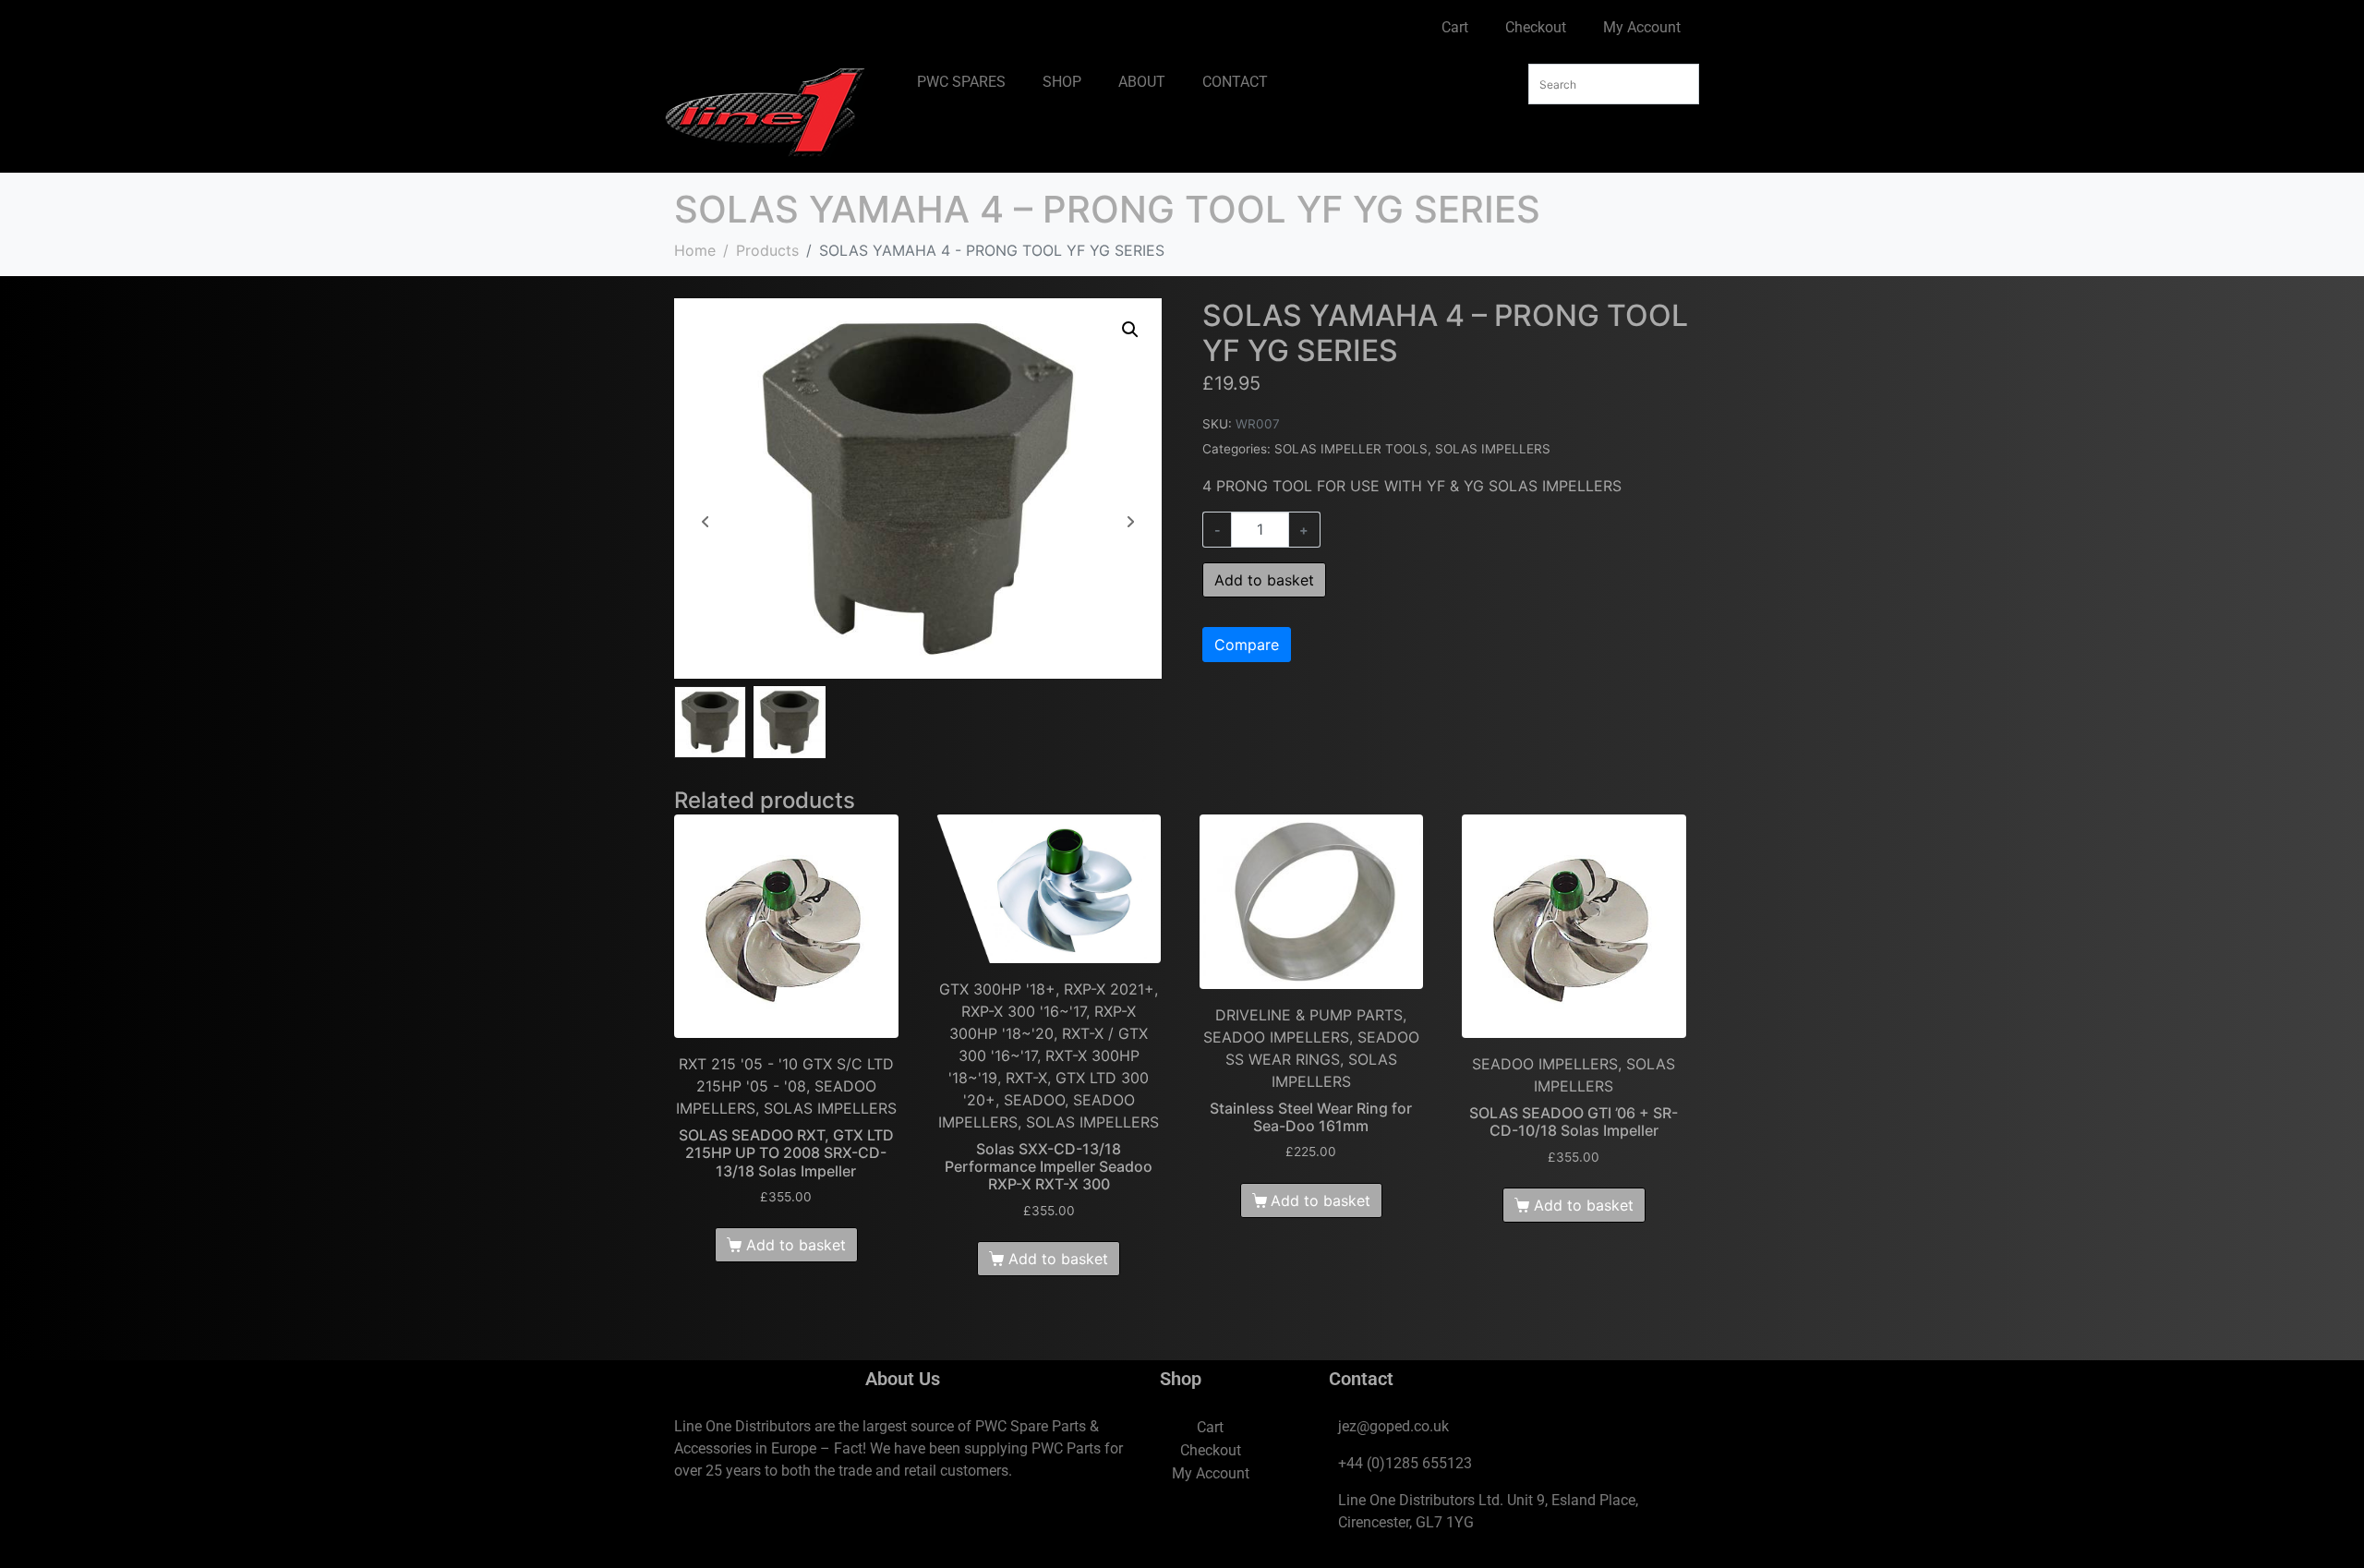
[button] (1130, 330)
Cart (1455, 27)
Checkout (1536, 27)
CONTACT (1235, 82)
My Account (1642, 27)
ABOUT (1142, 82)
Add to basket (1264, 580)
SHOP (1062, 82)
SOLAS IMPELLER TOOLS (1351, 449)
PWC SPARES (961, 82)
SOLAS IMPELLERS (1493, 449)
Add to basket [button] (796, 1245)
